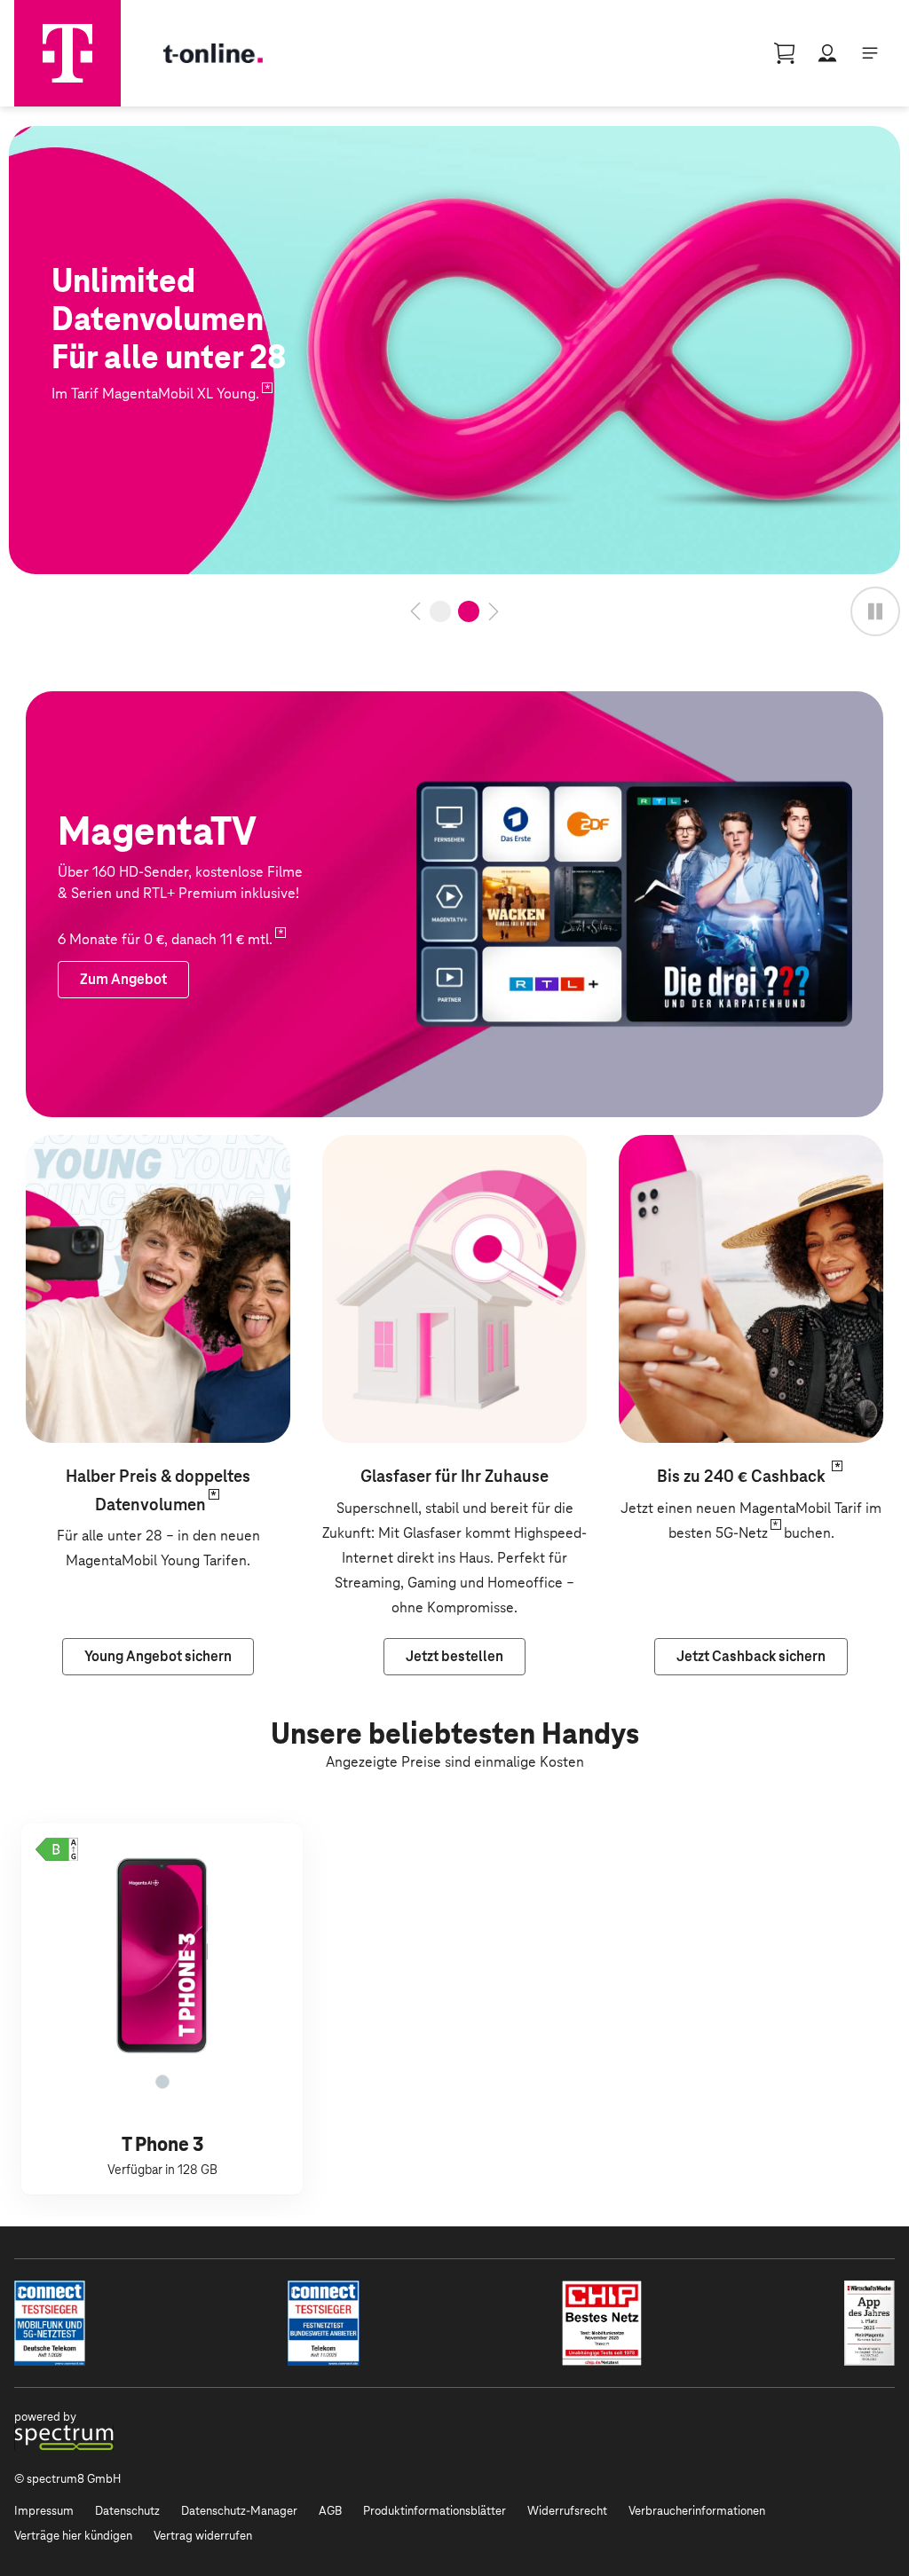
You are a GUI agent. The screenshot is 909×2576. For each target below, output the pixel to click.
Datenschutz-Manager (239, 2511)
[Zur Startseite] (67, 53)
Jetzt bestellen (56, 138)
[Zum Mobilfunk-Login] (827, 53)
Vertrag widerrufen (203, 2536)
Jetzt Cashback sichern (692, 1147)
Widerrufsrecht (567, 2511)
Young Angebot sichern (99, 1147)
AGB (330, 2511)
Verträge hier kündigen (73, 2536)
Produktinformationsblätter (435, 2511)
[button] (57, 1849)
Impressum (44, 2511)
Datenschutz (127, 2511)
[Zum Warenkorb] (785, 53)
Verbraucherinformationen (697, 2511)
